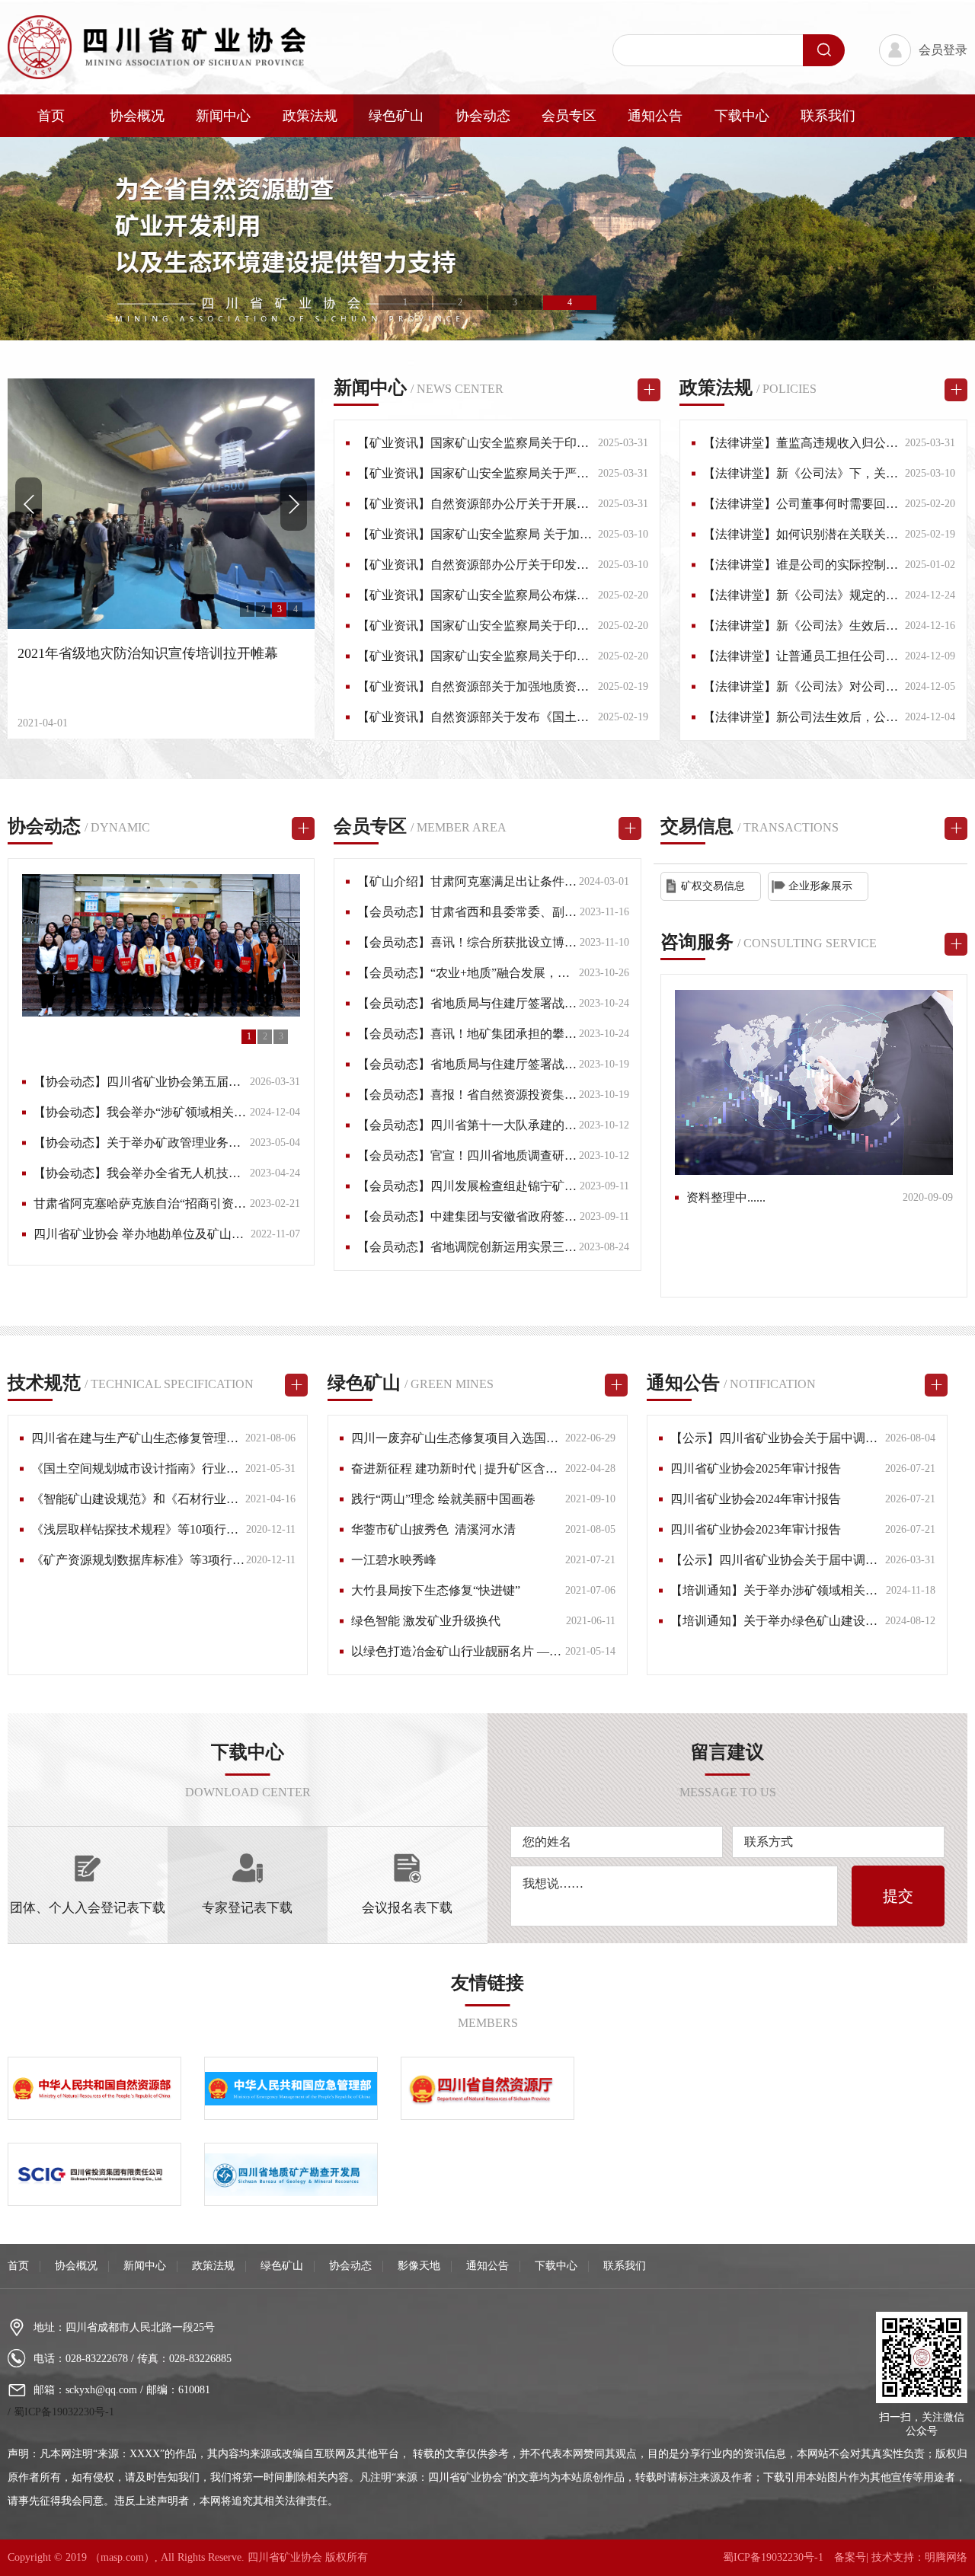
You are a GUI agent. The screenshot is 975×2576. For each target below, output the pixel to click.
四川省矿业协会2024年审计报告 (756, 1499)
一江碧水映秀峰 (394, 1560)
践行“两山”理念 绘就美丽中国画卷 (443, 1499)
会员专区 (569, 116)
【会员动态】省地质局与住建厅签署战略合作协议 (491, 1003)
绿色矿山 (396, 116)
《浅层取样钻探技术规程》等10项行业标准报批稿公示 (177, 1529)
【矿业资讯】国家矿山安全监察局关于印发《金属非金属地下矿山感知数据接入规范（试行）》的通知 (631, 443)
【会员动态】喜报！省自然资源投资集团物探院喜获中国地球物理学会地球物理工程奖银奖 (601, 1095)
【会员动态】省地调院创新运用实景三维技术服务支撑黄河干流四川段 (546, 1247)
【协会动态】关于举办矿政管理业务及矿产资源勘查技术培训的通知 (216, 1143)
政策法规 (310, 116)
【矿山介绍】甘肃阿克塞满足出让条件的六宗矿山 (491, 881)
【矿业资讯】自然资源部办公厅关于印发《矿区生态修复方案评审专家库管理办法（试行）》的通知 (625, 565)
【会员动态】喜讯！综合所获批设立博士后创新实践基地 (510, 942)
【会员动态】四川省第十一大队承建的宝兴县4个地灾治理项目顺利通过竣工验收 (574, 1125)
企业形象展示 (820, 886)
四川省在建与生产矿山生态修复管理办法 (141, 1438)
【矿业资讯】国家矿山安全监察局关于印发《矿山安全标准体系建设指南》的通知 (577, 656)
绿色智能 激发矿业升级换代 (426, 1621)
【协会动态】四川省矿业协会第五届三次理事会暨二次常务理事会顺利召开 (235, 1082)
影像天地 (419, 2266)
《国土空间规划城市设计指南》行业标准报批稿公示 (171, 1468)
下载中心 (742, 116)
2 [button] (460, 302)
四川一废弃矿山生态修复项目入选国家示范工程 (479, 1438)
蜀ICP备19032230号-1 (64, 2412)
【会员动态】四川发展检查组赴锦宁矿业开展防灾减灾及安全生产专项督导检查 (571, 1186)
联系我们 (828, 116)
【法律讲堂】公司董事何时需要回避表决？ (819, 504)
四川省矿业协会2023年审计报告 (756, 1529)
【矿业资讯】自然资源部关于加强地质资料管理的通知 (503, 686)
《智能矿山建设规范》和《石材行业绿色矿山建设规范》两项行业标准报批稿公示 (251, 1499)
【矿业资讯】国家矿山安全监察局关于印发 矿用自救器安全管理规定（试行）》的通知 (590, 626)
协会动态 (483, 116)
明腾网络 (946, 2557)
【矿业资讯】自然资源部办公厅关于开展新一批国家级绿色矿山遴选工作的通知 (571, 504)
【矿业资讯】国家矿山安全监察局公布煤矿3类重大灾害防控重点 (531, 595)
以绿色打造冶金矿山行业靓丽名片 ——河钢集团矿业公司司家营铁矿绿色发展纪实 (572, 1651)
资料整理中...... (726, 1197)
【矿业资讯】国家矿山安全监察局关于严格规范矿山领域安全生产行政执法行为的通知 (589, 473)
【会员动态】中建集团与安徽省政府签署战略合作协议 (503, 1216)
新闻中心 (223, 116)
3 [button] (515, 302)
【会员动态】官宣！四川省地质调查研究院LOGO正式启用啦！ (527, 1156)
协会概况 (137, 116)
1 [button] (405, 302)
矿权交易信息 (713, 886)
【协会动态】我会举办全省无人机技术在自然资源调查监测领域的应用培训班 (241, 1173)
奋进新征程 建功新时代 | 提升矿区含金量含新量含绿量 (497, 1468)
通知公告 (655, 116)
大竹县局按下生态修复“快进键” (436, 1590)
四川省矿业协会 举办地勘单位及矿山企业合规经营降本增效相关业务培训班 (236, 1234)
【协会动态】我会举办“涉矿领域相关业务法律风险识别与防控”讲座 (216, 1112)
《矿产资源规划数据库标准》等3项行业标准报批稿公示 (181, 1560)
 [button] (294, 504)
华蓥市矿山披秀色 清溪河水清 (433, 1529)
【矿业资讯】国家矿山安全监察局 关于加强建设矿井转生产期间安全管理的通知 (572, 534)
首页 (51, 116)
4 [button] (570, 302)
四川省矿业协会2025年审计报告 (756, 1468)
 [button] (29, 504)
